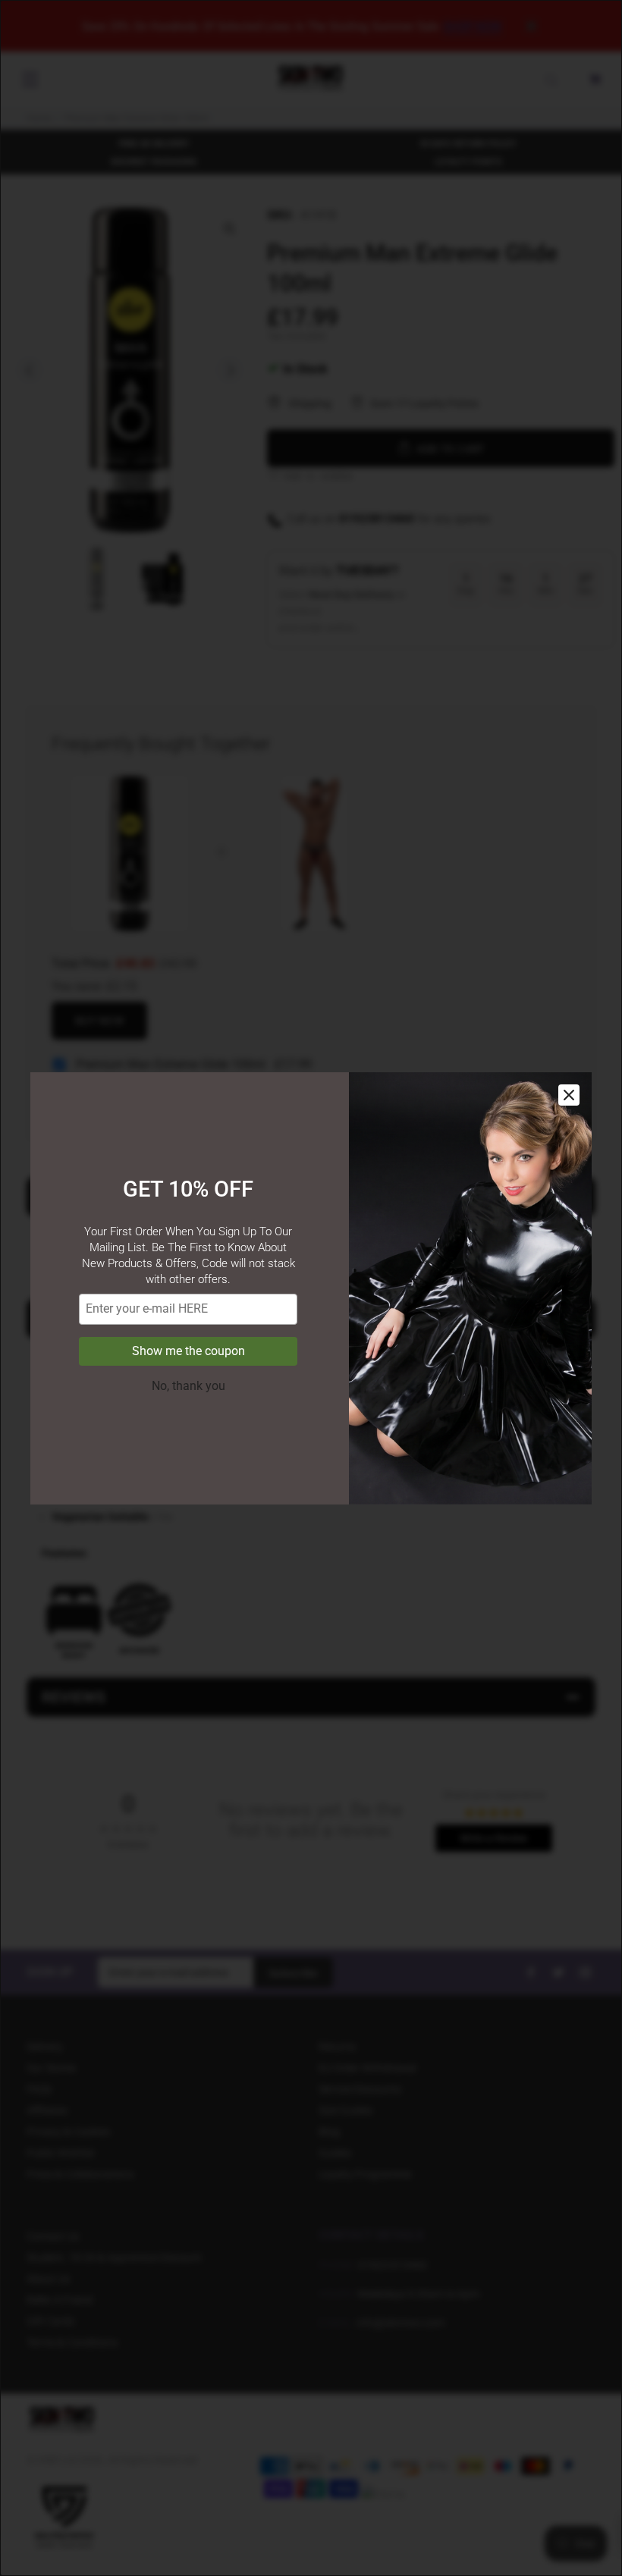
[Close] (569, 1095)
